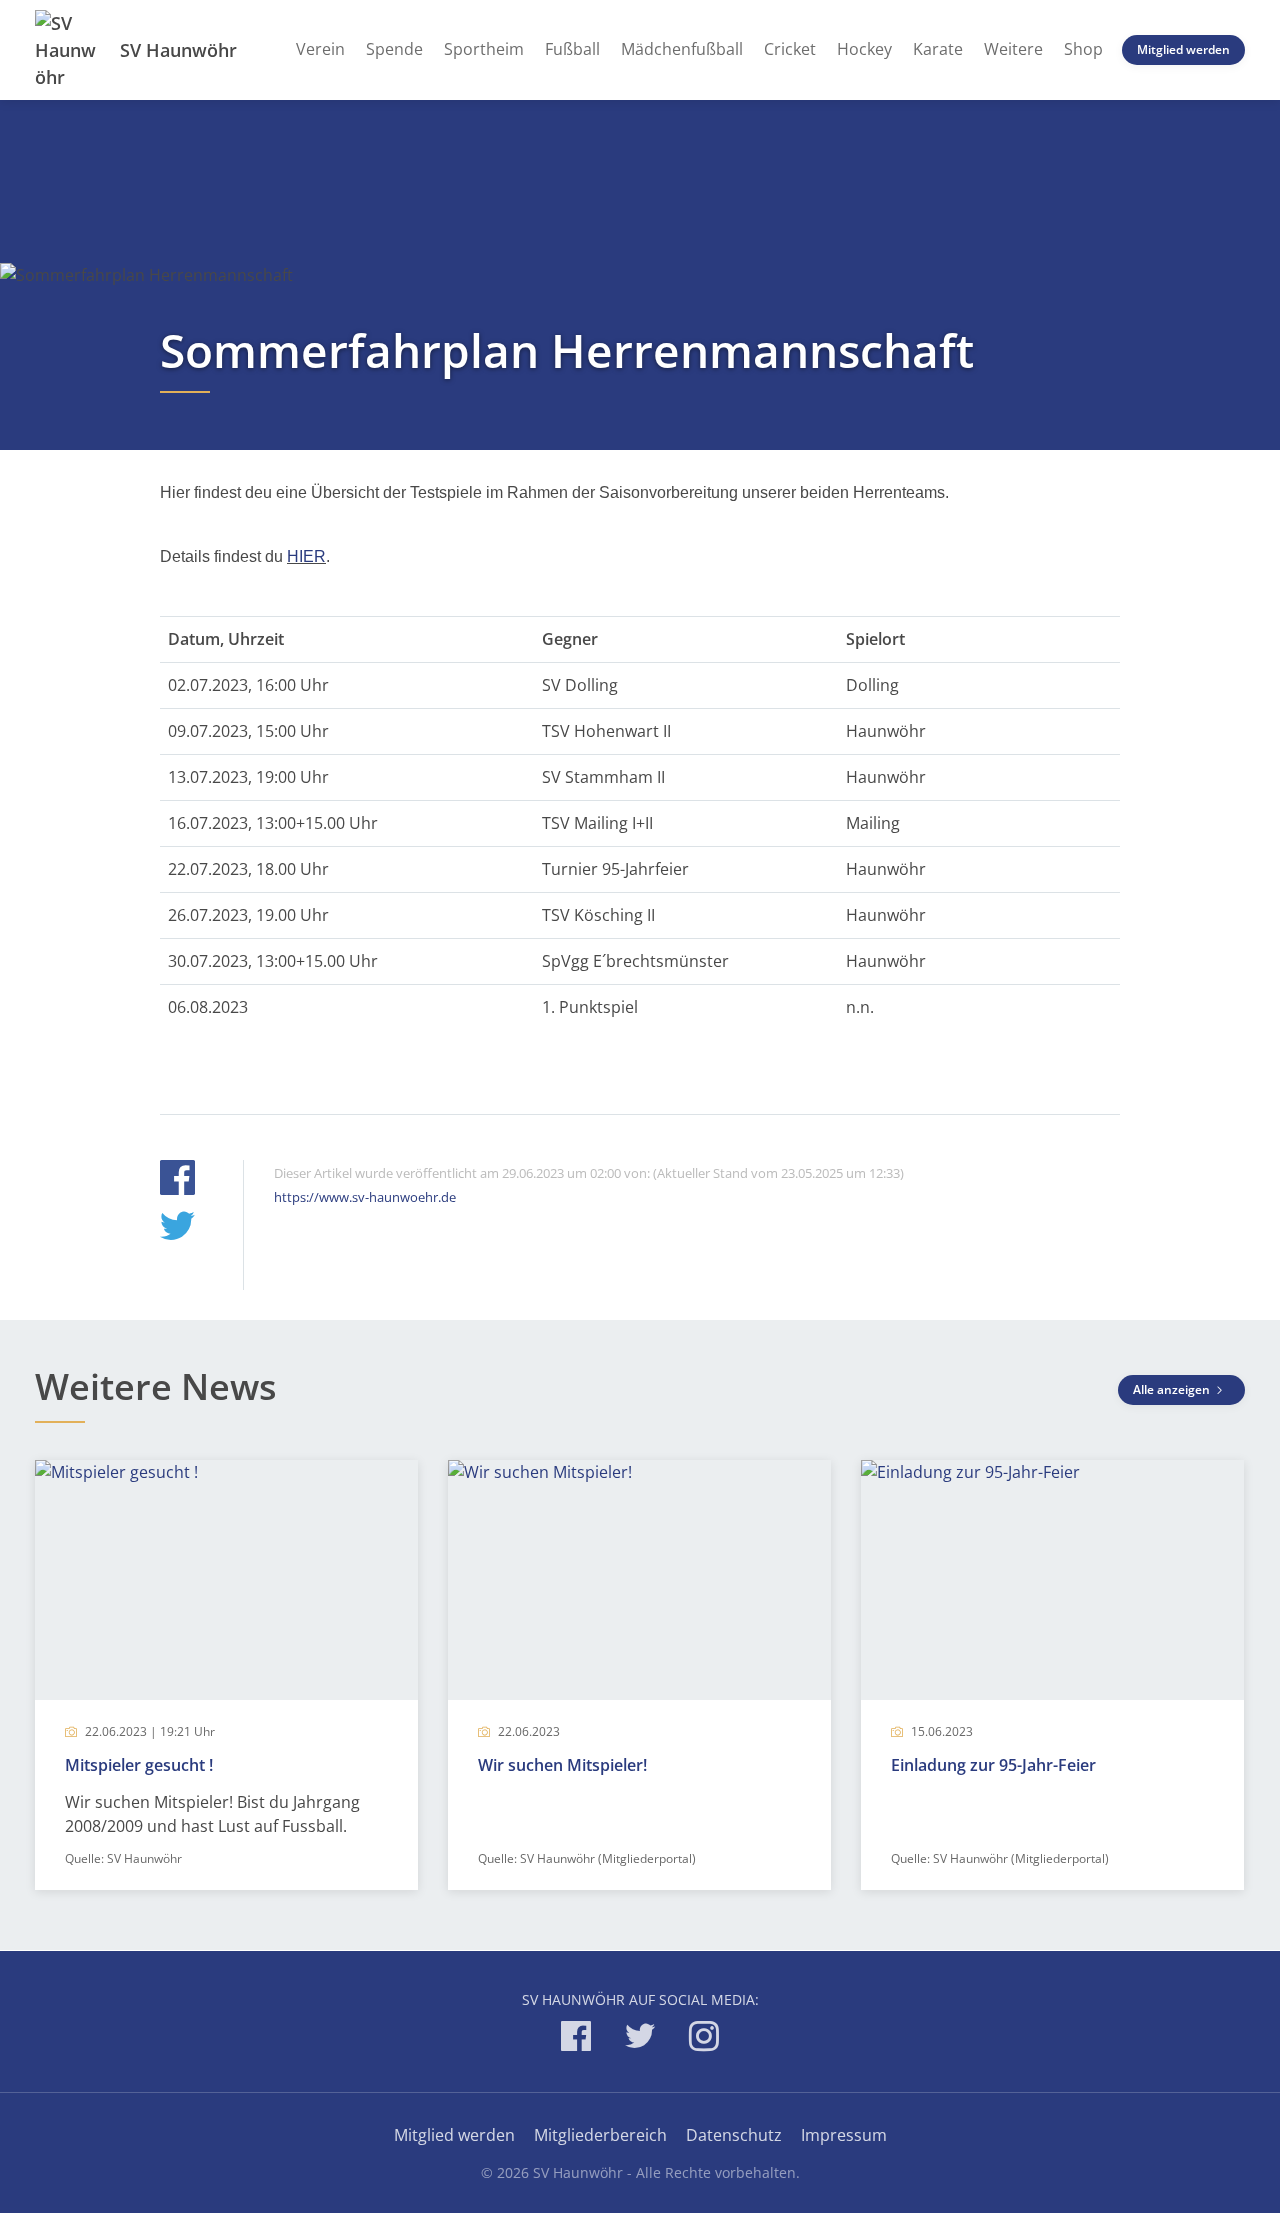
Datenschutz (734, 2135)
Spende (394, 49)
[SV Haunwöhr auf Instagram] (704, 2039)
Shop (1083, 49)
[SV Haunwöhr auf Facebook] (576, 2039)
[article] (226, 1675)
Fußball (572, 49)
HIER (306, 556)
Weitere (1013, 49)
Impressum (844, 2135)
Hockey (864, 49)
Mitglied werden (1183, 49)
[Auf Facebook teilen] (177, 1180)
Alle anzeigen (1173, 1389)
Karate (938, 49)
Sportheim (484, 49)
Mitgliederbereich (600, 2135)
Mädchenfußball (682, 49)
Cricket (790, 49)
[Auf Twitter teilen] (177, 1228)
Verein (320, 49)
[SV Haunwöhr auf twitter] (640, 2039)
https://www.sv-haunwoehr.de (365, 1197)
